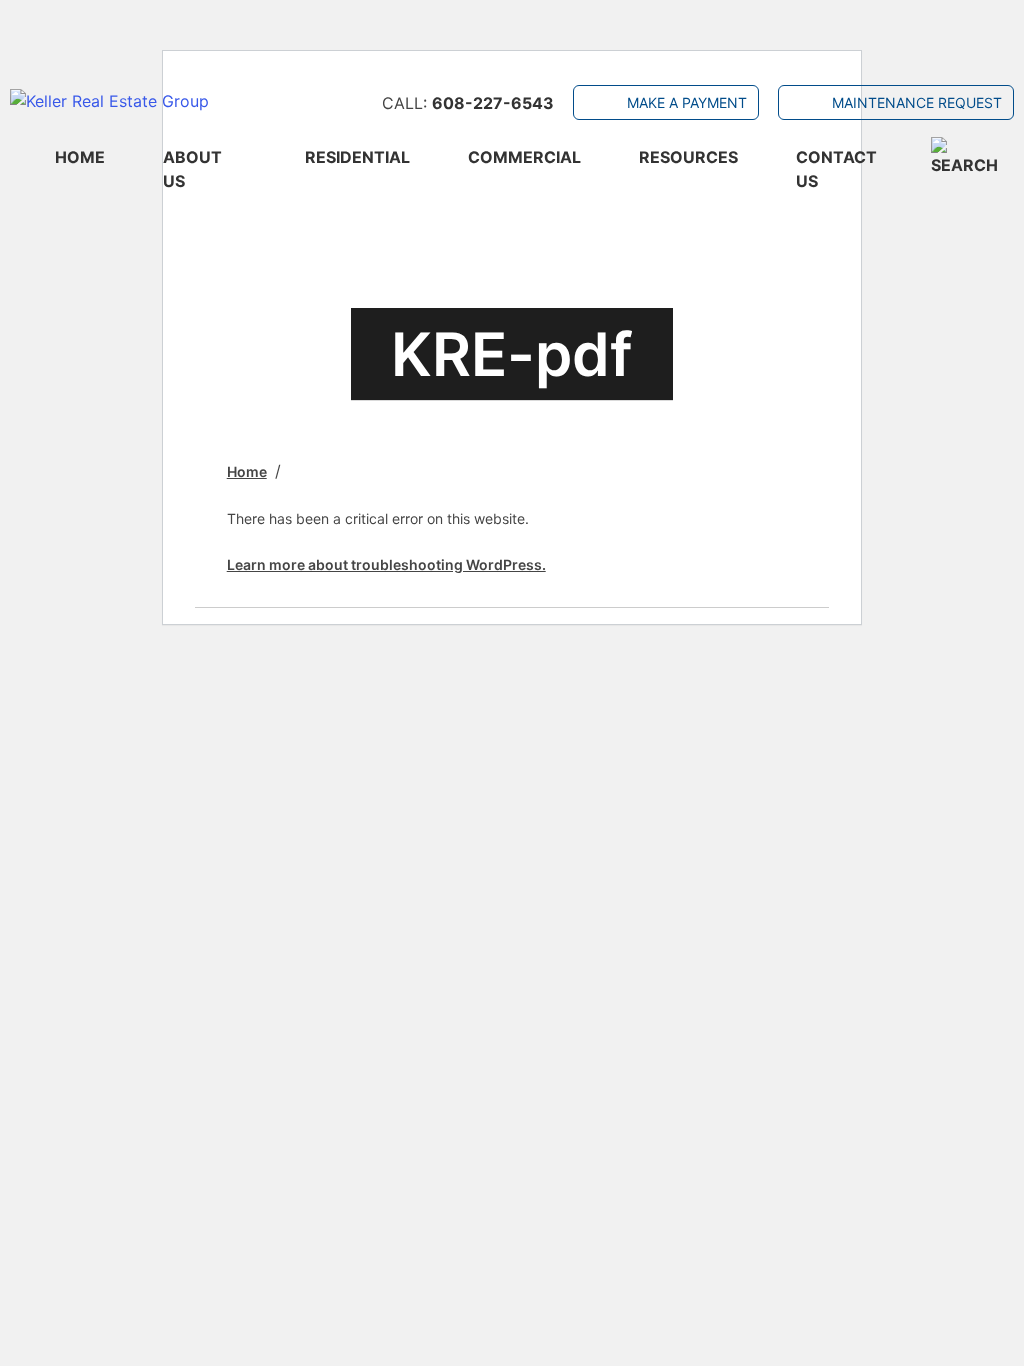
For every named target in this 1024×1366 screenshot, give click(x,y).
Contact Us (836, 169)
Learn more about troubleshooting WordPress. (386, 564)
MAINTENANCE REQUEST (917, 102)
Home (80, 157)
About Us (192, 169)
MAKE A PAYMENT (687, 102)
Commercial (524, 157)
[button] (972, 157)
